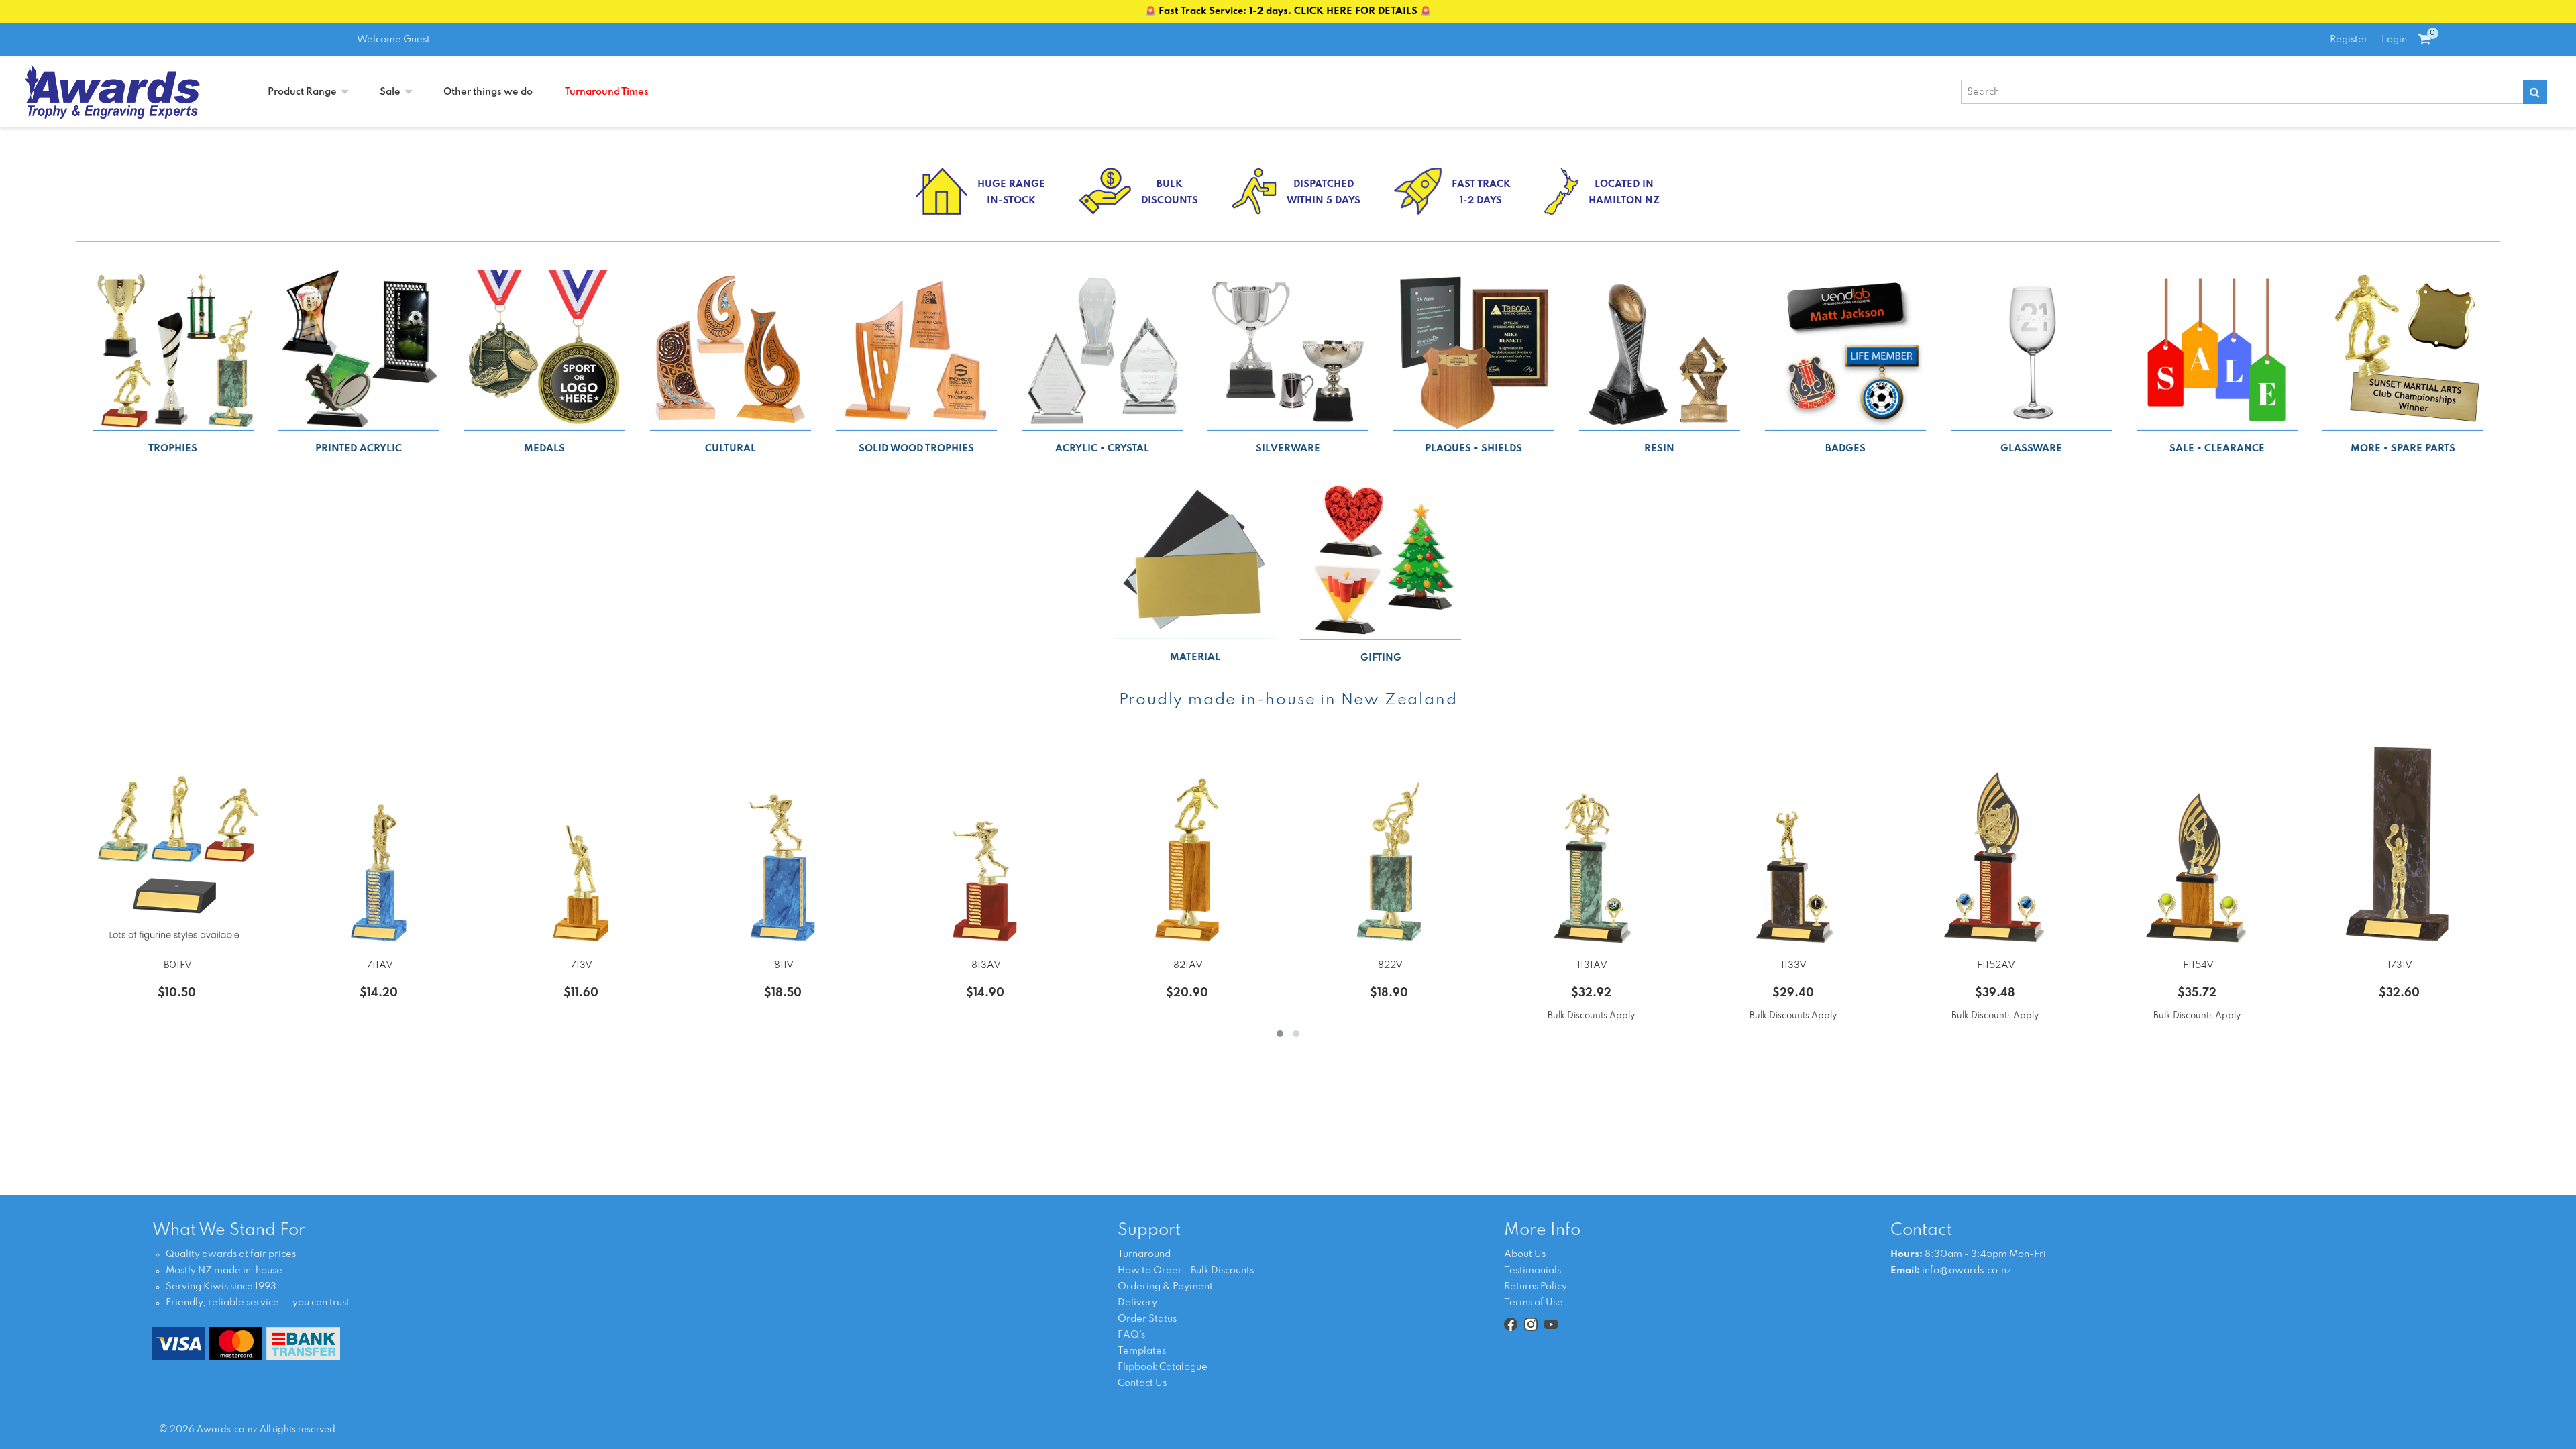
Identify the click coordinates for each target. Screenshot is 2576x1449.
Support (1149, 1231)
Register (2349, 40)
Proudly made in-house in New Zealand (1288, 700)
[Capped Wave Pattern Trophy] (1591, 845)
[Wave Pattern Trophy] (379, 845)
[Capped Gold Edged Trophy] (1793, 845)
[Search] (2535, 92)
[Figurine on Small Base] (177, 845)
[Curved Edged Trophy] (2400, 845)
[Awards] (113, 92)
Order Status (1147, 1319)
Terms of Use (1534, 1303)
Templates (1142, 1351)
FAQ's (1131, 1335)
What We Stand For (229, 1231)
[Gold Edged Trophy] (581, 845)
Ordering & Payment (1165, 1287)
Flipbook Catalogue (1163, 1367)
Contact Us (1142, 1383)
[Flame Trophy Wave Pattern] (1995, 845)
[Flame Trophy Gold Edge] (2197, 845)
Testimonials (1533, 1271)
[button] (1280, 1034)
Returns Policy (1536, 1287)
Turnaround (1144, 1254)
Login (2394, 40)
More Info (1542, 1231)
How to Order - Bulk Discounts (1186, 1271)
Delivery (1137, 1303)
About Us (1525, 1254)
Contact (1921, 1231)
